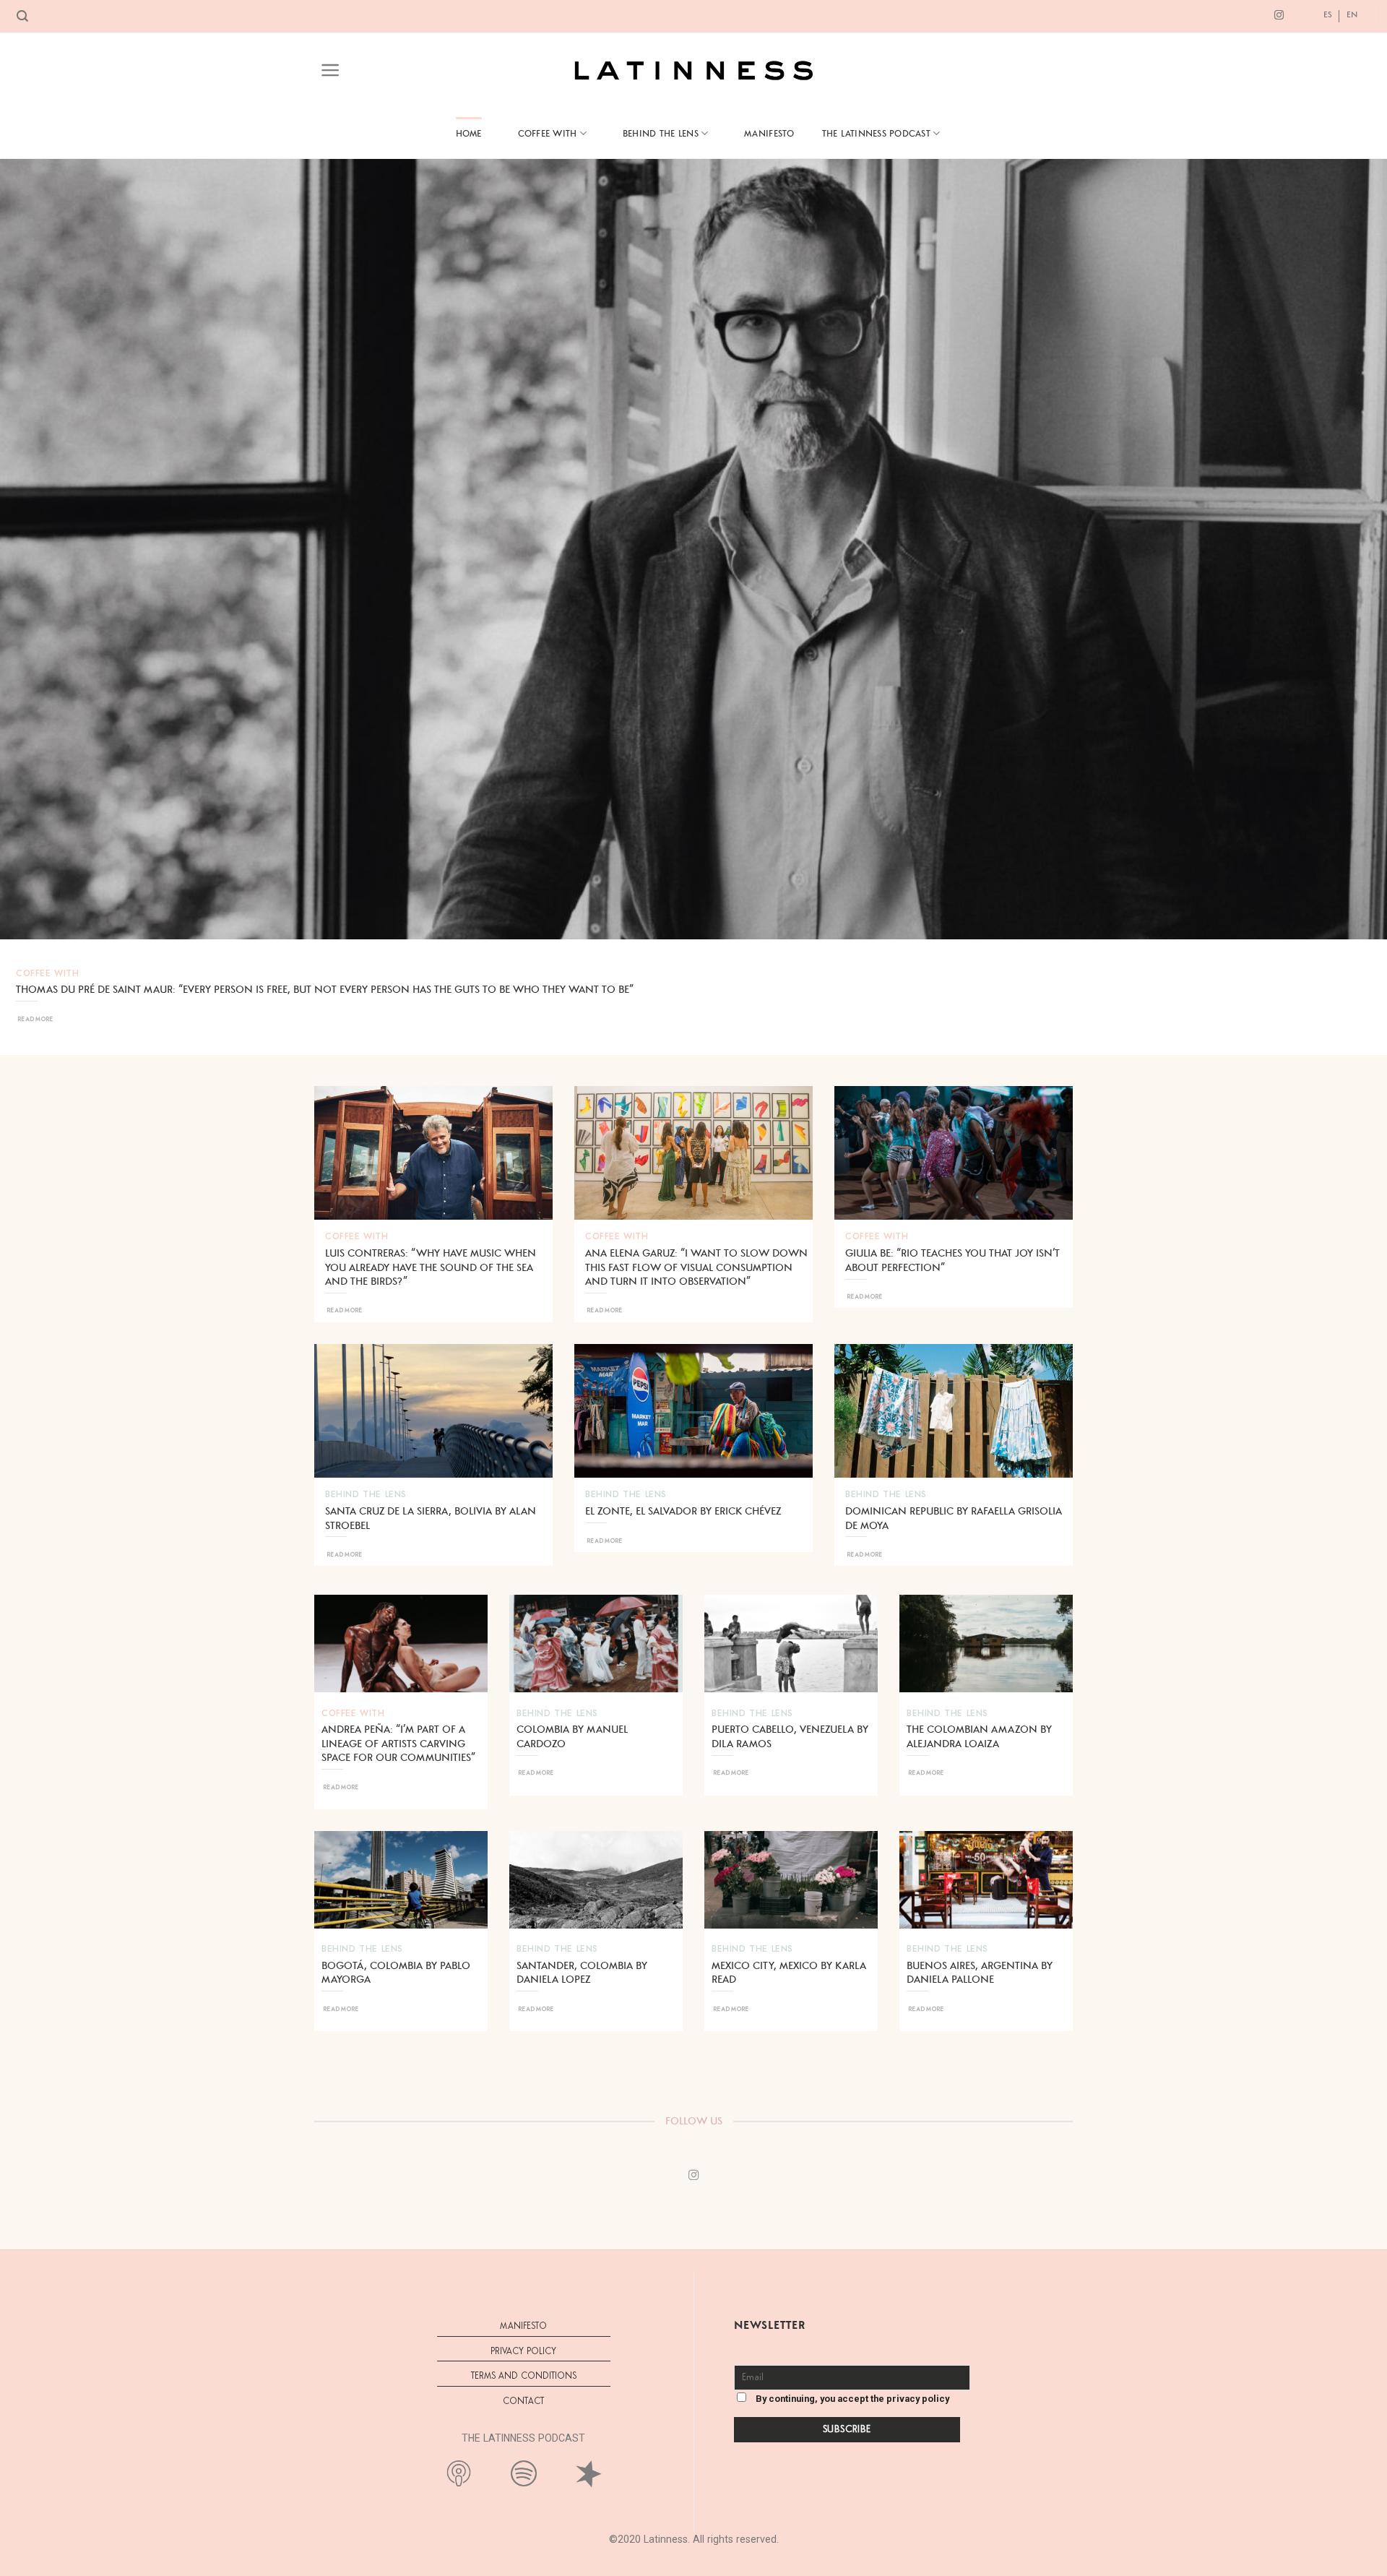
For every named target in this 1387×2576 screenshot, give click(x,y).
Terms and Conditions (524, 2376)
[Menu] (330, 70)
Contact (523, 2401)
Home (469, 133)
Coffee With (548, 133)
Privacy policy (523, 2352)
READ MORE (35, 1019)
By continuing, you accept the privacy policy (851, 2399)
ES (1328, 14)
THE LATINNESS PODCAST (876, 133)
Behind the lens (661, 133)
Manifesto (769, 133)
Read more (344, 1310)
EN (1352, 14)
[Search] (22, 16)
